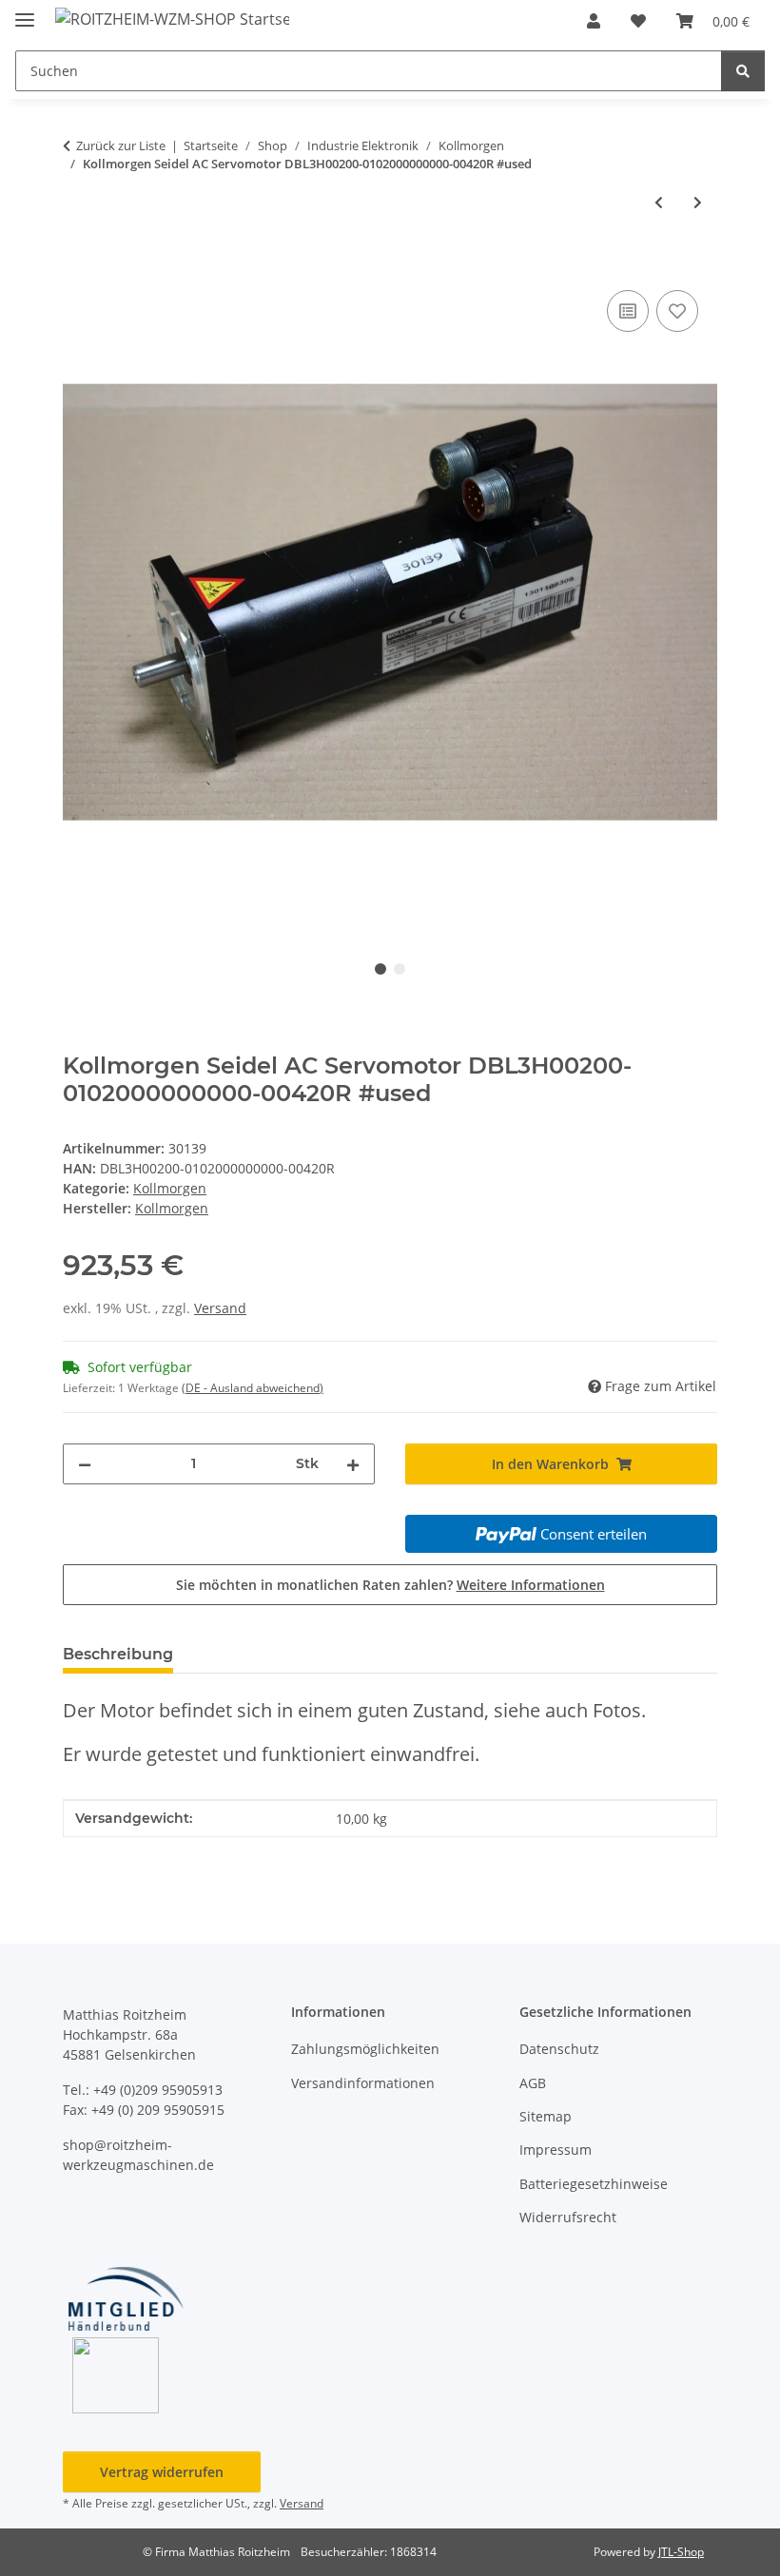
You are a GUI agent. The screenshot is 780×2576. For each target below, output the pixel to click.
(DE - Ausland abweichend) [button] (253, 1388)
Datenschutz (559, 2049)
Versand (220, 1308)
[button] (594, 21)
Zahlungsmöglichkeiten (365, 2049)
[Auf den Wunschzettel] (677, 311)
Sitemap (546, 2116)
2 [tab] (400, 969)
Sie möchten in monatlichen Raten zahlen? (390, 1585)
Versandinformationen (363, 2083)
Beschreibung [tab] (118, 1654)
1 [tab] (380, 969)
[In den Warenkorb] (78, 264)
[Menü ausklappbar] (25, 12)
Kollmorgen (170, 1188)
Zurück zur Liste (121, 145)
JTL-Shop (681, 2552)
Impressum (556, 2150)
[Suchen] (743, 71)
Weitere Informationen (531, 1585)
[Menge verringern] (85, 1464)
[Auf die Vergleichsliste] (628, 311)
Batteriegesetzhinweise (594, 2184)
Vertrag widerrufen (162, 2472)
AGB (533, 2083)
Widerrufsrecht (568, 2217)
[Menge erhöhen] (353, 1464)
